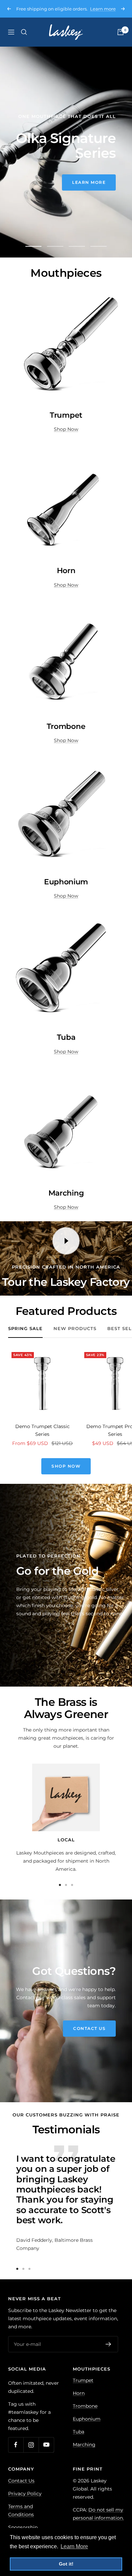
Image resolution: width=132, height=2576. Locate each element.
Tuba (79, 2432)
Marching (84, 2445)
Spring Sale (25, 1328)
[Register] (108, 2344)
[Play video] (66, 1241)
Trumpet (83, 2380)
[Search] (24, 32)
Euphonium (87, 2419)
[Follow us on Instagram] (31, 2445)
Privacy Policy (25, 2494)
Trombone (85, 2406)
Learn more (103, 9)
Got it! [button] (66, 2564)
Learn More (43, 190)
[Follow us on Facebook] (16, 2445)
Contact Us (89, 2028)
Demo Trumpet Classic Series (42, 1430)
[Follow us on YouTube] (46, 2445)
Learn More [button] (74, 2546)
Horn (79, 2393)
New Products (75, 1328)
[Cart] (120, 32)
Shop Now (66, 429)
